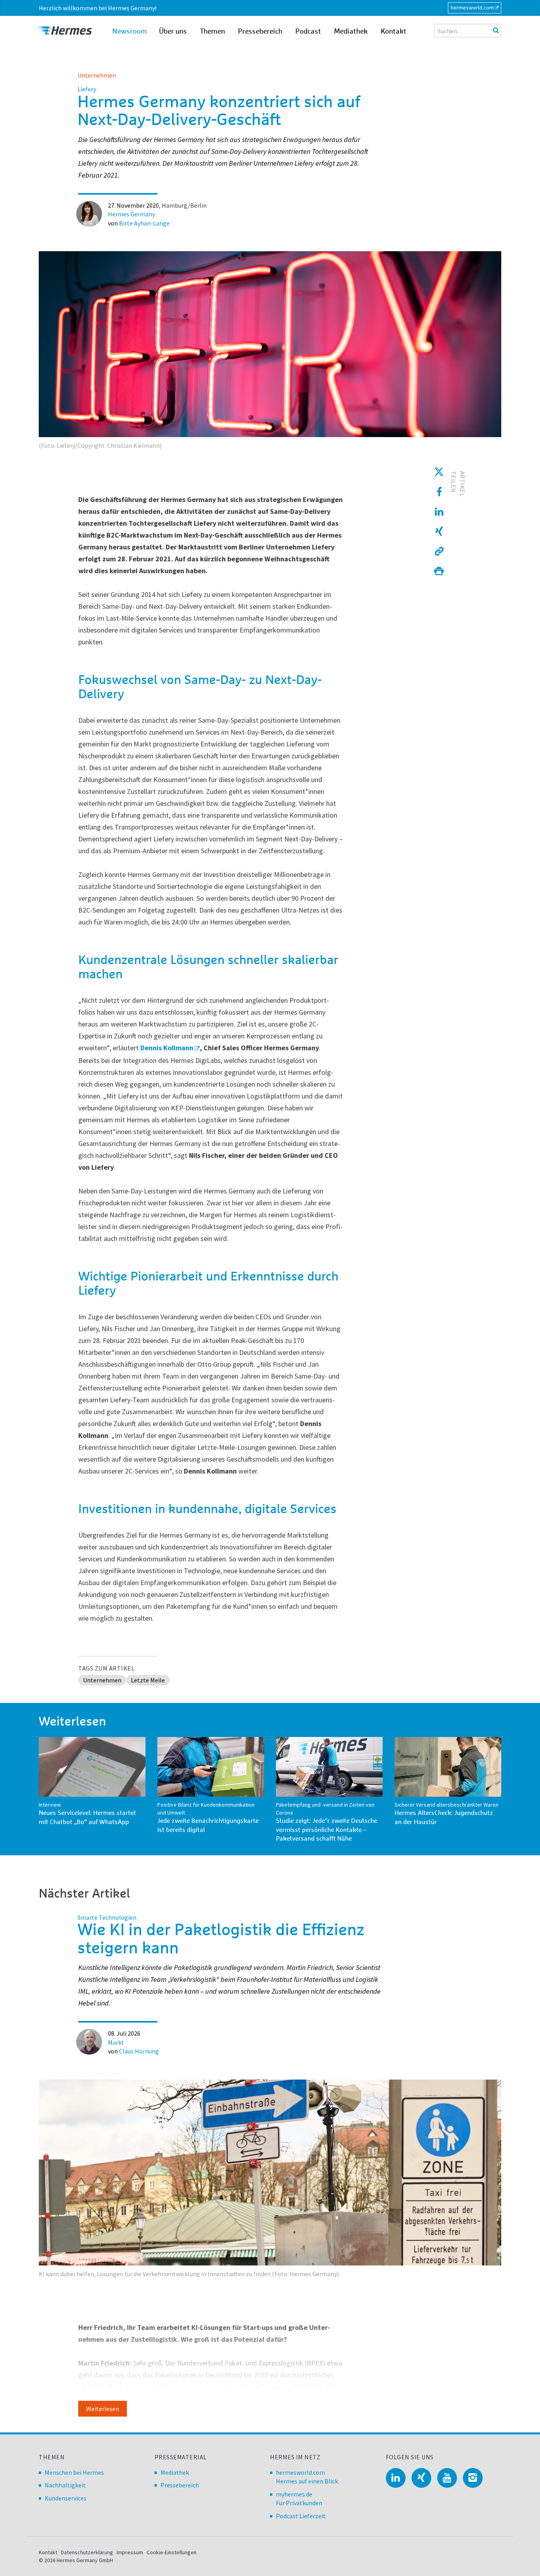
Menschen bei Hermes (74, 2472)
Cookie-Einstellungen (172, 2552)
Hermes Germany (131, 214)
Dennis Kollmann (167, 1048)
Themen (212, 32)
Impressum (130, 2552)
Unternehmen (97, 75)
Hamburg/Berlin (184, 205)
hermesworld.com (472, 8)
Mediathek (351, 32)
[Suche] (496, 30)
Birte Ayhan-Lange (144, 223)
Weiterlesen (103, 2409)
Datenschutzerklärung (87, 2552)
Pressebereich (260, 32)
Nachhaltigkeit (65, 2485)
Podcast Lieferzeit (301, 2516)
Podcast (308, 32)
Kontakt (394, 32)
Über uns (173, 32)
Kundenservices (66, 2498)
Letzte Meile (148, 1680)
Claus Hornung (139, 2051)
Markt (116, 2042)
